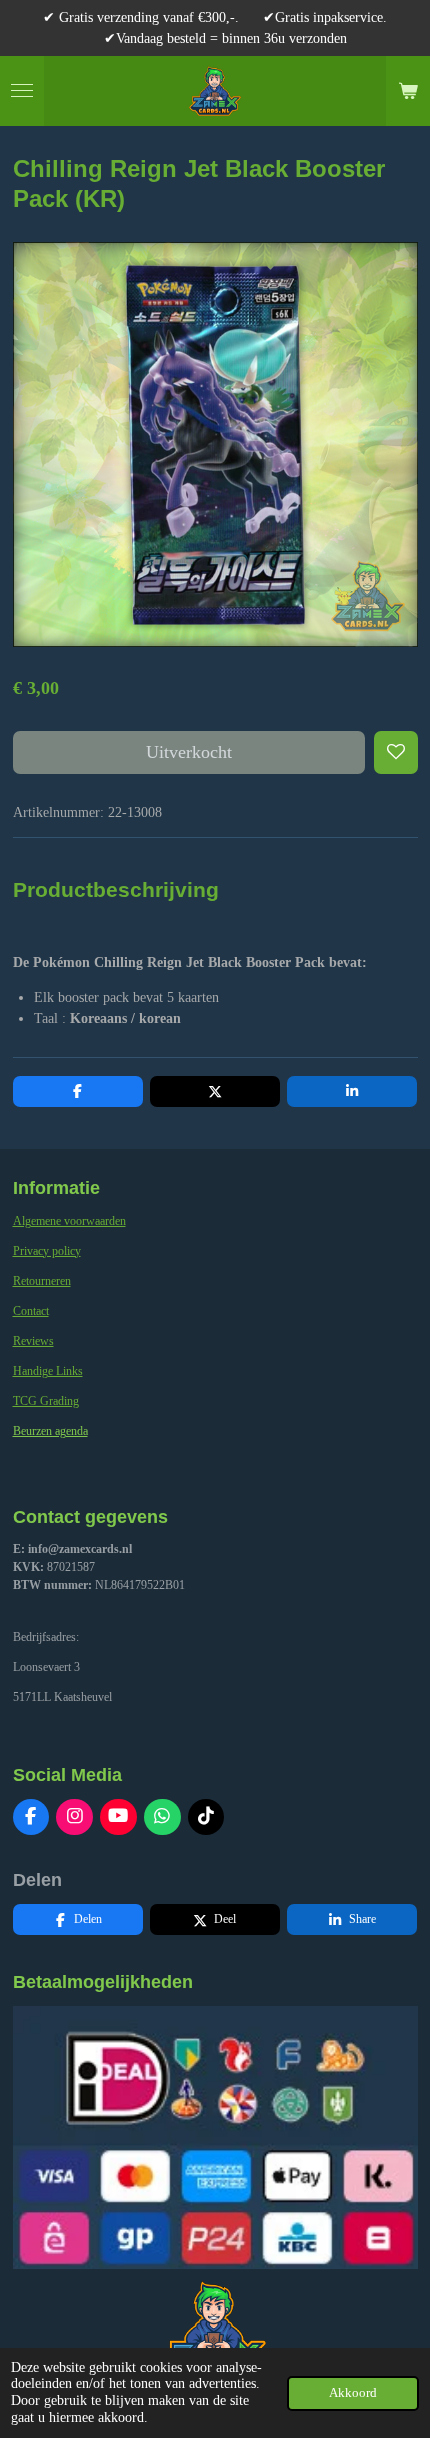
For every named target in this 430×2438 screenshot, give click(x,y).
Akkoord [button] (353, 2393)
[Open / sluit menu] (22, 91)
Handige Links (48, 1371)
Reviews (33, 1341)
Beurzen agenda (50, 1431)
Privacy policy (47, 1251)
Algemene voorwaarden (69, 1221)
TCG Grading (46, 1401)
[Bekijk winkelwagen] (408, 91)
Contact (31, 1311)
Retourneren (42, 1281)
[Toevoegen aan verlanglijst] (396, 753)
